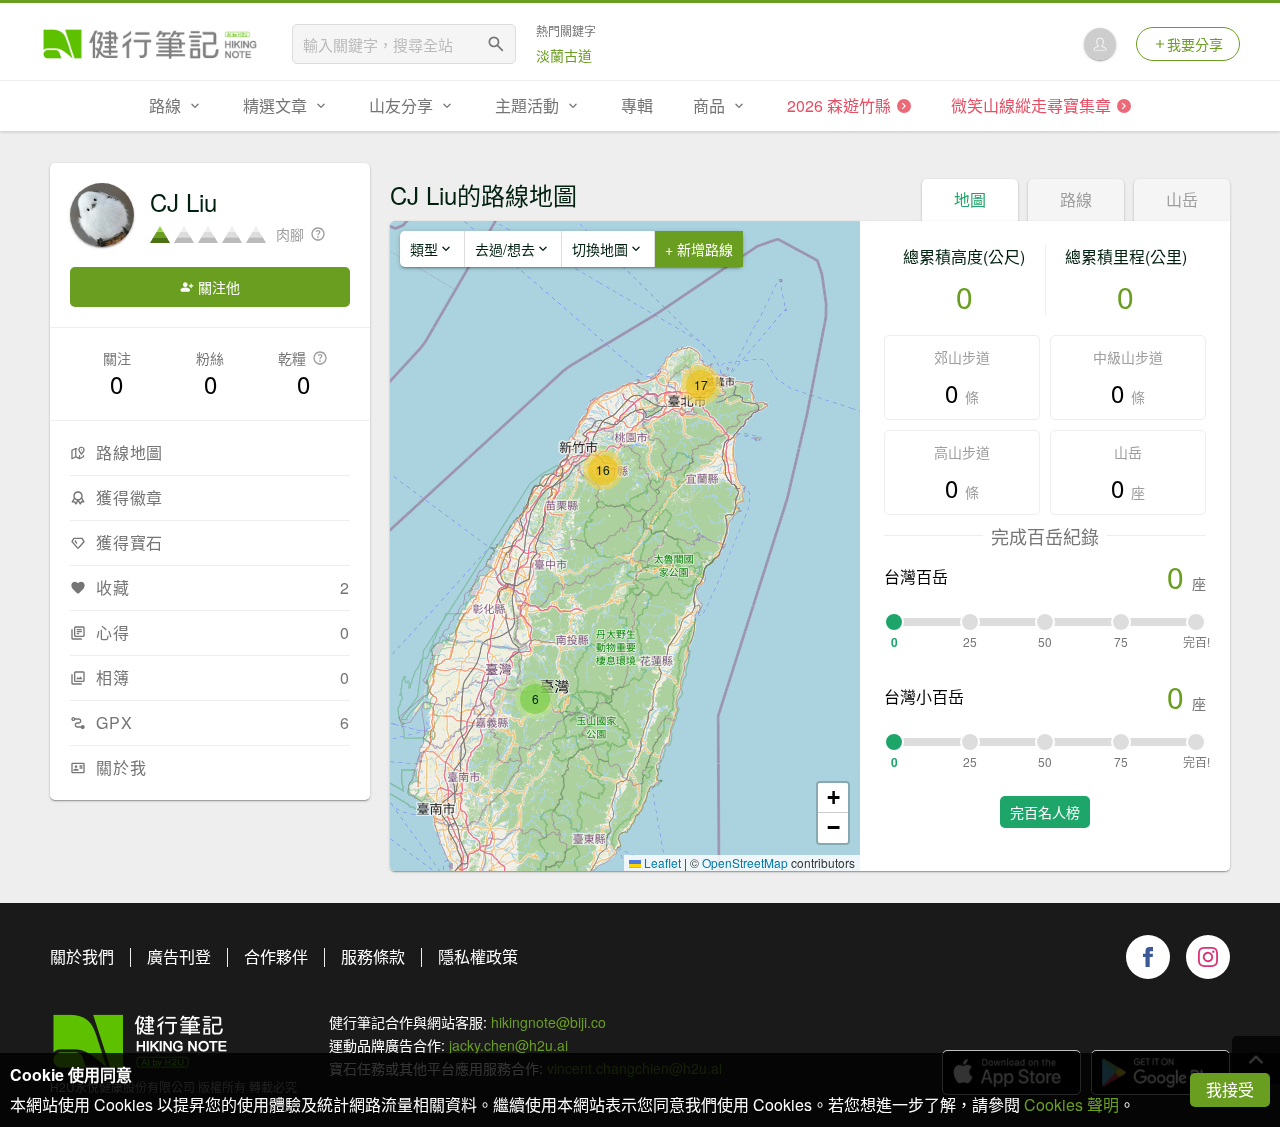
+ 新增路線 (699, 249)
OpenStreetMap (745, 862)
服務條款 (373, 956)
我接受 (1230, 1089)
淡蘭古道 (564, 55)
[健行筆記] (150, 44)
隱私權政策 (478, 956)
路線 (1076, 199)
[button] (535, 699)
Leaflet (661, 862)
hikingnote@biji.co (548, 1022)
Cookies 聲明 (1071, 1104)
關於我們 (82, 956)
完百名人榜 (1045, 812)
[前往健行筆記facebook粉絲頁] (1148, 957)
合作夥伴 (276, 956)
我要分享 (1195, 44)
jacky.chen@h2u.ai (508, 1045)
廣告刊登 (179, 956)
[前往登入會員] (1100, 44)
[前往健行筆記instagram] (1208, 957)
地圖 (970, 199)
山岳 (1182, 199)
